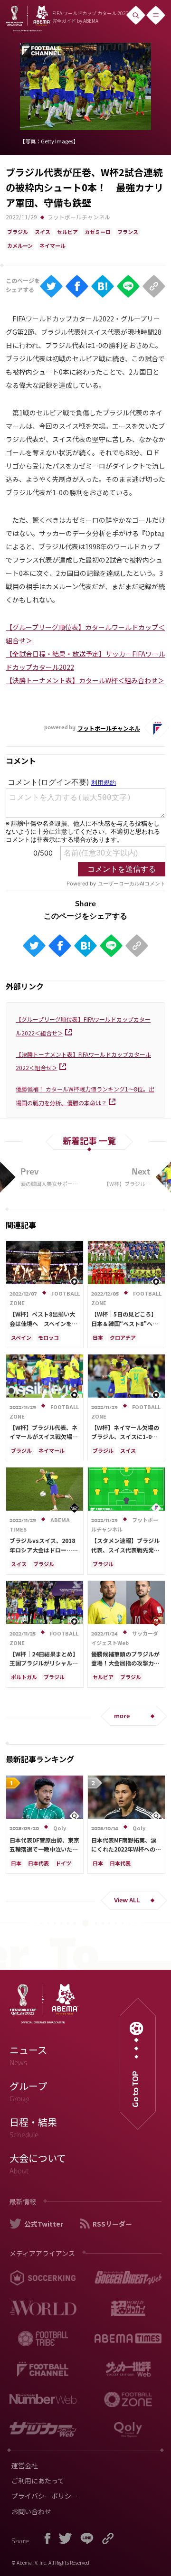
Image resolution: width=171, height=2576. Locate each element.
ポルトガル (24, 1677)
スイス (43, 232)
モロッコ (48, 1337)
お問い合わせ (31, 2511)
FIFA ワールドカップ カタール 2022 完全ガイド (90, 17)
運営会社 (25, 2465)
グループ (28, 2091)
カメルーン (20, 245)
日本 (98, 1337)
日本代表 (38, 1863)
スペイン (21, 1337)
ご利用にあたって (38, 2481)
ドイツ (63, 1863)
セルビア (67, 232)
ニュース (28, 2055)
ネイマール (52, 245)
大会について (38, 2163)
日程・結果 (33, 2127)
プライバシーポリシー (45, 2496)
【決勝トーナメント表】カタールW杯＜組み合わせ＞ (85, 680)
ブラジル (18, 232)
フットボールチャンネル (79, 217)
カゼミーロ (98, 232)
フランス (128, 232)
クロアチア (123, 1337)
